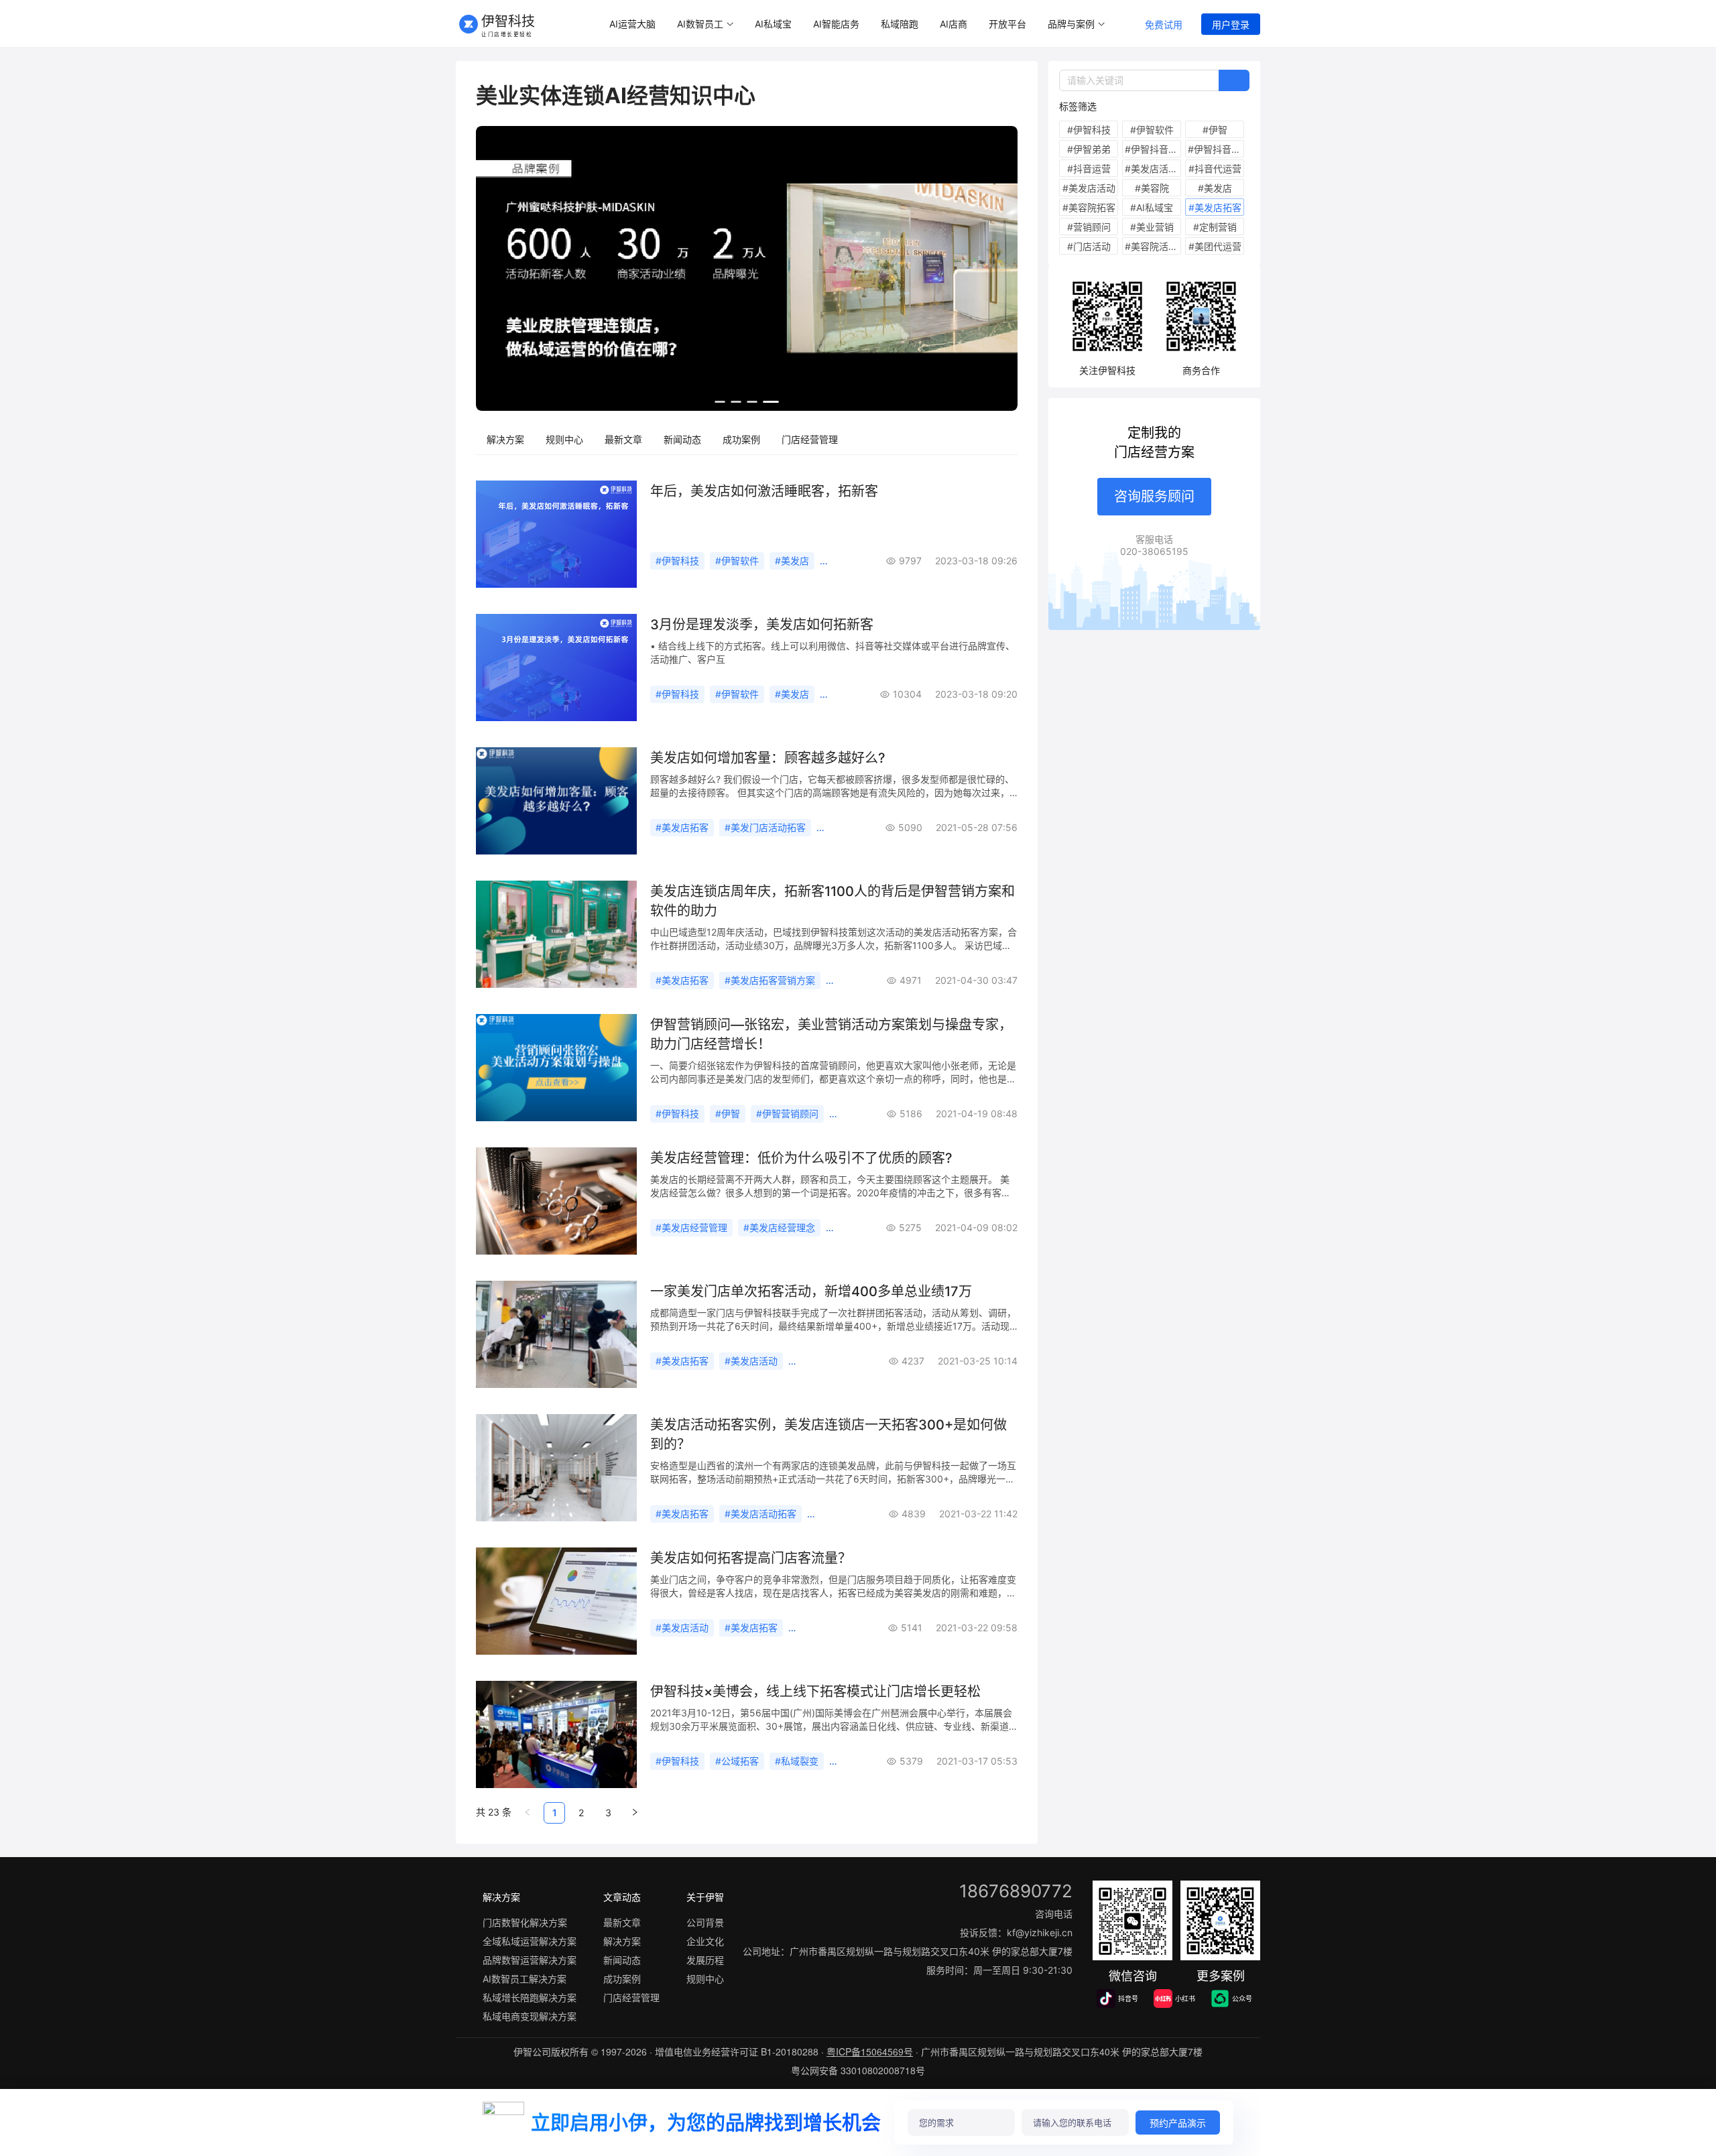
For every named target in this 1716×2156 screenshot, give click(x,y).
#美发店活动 (751, 1361)
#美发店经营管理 (691, 1227)
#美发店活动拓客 (760, 1514)
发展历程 (705, 1960)
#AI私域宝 (1152, 207)
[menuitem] (632, 24)
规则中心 (564, 439)
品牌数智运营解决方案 (530, 1960)
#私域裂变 (797, 1761)
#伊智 (728, 1114)
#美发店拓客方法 (830, 1628)
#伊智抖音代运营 (1153, 149)
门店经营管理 (810, 439)
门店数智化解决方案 (525, 1922)
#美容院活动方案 (1153, 246)
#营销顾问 (1089, 227)
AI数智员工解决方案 (525, 1979)
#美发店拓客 (682, 827)
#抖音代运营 (1215, 169)
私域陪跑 (900, 24)
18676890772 (1016, 1891)
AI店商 (954, 24)
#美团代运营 (1215, 246)
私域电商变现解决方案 (530, 2016)
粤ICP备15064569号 (870, 2051)
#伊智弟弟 (1089, 149)
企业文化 (705, 1941)
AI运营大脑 (632, 24)
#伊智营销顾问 (787, 1114)
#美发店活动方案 (1153, 169)
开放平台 (1007, 24)
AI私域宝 (773, 24)
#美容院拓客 (1089, 207)
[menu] (860, 24)
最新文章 (623, 439)
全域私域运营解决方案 (530, 1941)
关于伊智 (705, 1897)
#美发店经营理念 (779, 1227)
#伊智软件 (737, 561)
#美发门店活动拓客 (765, 827)
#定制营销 (1215, 227)
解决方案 (505, 439)
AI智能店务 (836, 24)
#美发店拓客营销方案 (770, 980)
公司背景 (705, 1922)
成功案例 (741, 439)
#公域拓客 (737, 1761)
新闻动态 (682, 439)
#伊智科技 (677, 561)
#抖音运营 (1089, 169)
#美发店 (792, 561)
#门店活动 (1089, 246)
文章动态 (622, 1897)
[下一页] (635, 1813)
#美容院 (1152, 188)
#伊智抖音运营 (1216, 149)
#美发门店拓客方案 (834, 1361)
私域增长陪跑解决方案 (530, 1998)
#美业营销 (1152, 227)
